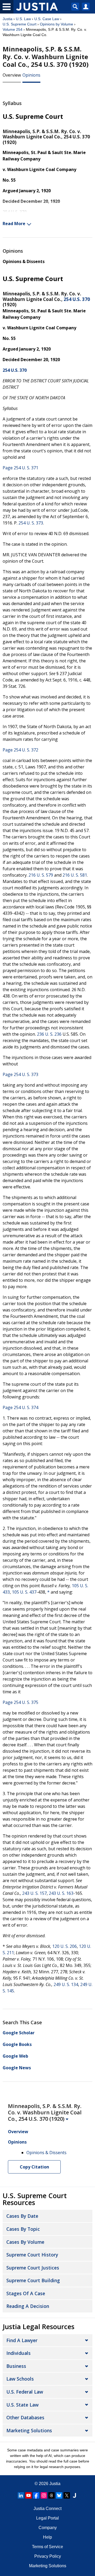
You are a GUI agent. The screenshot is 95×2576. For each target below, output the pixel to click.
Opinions (31, 75)
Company (48, 2528)
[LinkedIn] (21, 2495)
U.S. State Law (22, 2405)
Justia (8, 19)
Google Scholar (19, 2033)
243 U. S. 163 (61, 1893)
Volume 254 (13, 29)
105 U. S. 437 (24, 1592)
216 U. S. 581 (75, 875)
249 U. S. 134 (66, 1984)
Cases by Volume (25, 2242)
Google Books (17, 2044)
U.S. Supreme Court (20, 24)
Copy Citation (34, 2167)
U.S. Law (23, 19)
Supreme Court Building (33, 2280)
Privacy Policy (48, 2556)
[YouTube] (28, 2495)
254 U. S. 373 (31, 523)
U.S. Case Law (47, 19)
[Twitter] (67, 2495)
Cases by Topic (23, 2229)
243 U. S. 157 (34, 1893)
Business (16, 2366)
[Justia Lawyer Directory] (74, 2495)
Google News (17, 2068)
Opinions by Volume (56, 24)
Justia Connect (47, 2509)
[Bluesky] (59, 2495)
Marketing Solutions (29, 2430)
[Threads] (51, 2495)
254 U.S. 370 (77, 299)
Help (47, 2537)
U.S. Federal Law (25, 2392)
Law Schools (20, 2379)
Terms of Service (47, 2547)
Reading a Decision (28, 2306)
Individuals (18, 2353)
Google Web (15, 2056)
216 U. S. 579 (41, 875)
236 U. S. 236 (49, 1034)
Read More (14, 224)
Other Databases (25, 2417)
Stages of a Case (26, 2293)
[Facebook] (36, 2495)
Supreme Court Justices (33, 2268)
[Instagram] (44, 2495)
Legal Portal (47, 2518)
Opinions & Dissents (24, 261)
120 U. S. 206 (65, 1946)
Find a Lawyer (22, 2340)
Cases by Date (22, 2216)
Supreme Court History (32, 2255)
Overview (12, 75)
